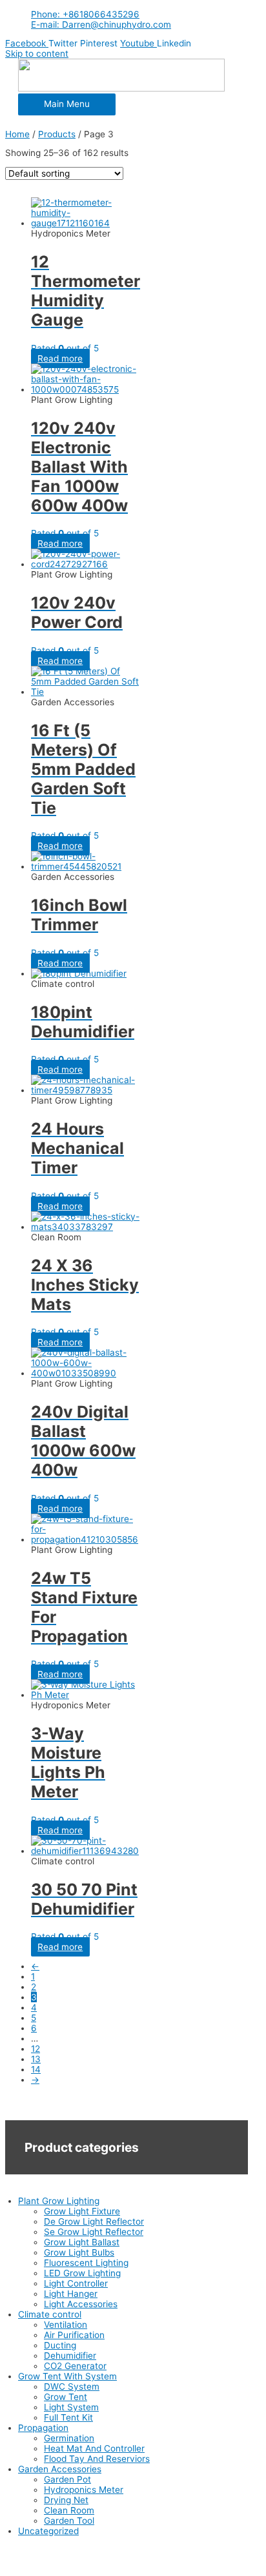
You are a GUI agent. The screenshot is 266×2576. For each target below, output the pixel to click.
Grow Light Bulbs (79, 2252)
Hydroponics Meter (84, 2490)
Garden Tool (69, 2521)
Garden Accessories (60, 2469)
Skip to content (37, 54)
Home (17, 134)
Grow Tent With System (67, 2376)
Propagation (43, 2428)
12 (36, 2049)
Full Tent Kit (68, 2417)
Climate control (50, 2314)
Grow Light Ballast (82, 2242)
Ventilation (66, 2325)
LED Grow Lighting (82, 2273)
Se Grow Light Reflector (94, 2232)
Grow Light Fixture (82, 2211)
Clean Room (69, 2510)
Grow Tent (66, 2397)
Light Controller (76, 2283)
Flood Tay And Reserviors (97, 2459)
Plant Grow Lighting (59, 2201)
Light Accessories (81, 2304)
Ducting (60, 2345)
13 (36, 2059)
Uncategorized (48, 2531)
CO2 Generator (75, 2366)
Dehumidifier (70, 2356)
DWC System (72, 2386)
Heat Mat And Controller (94, 2448)
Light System (71, 2407)
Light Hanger (71, 2294)
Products (57, 134)
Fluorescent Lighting (86, 2263)
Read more (60, 358)
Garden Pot (67, 2479)
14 (36, 2069)
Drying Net (66, 2500)
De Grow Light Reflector (94, 2221)
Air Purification (74, 2335)
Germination (69, 2438)
